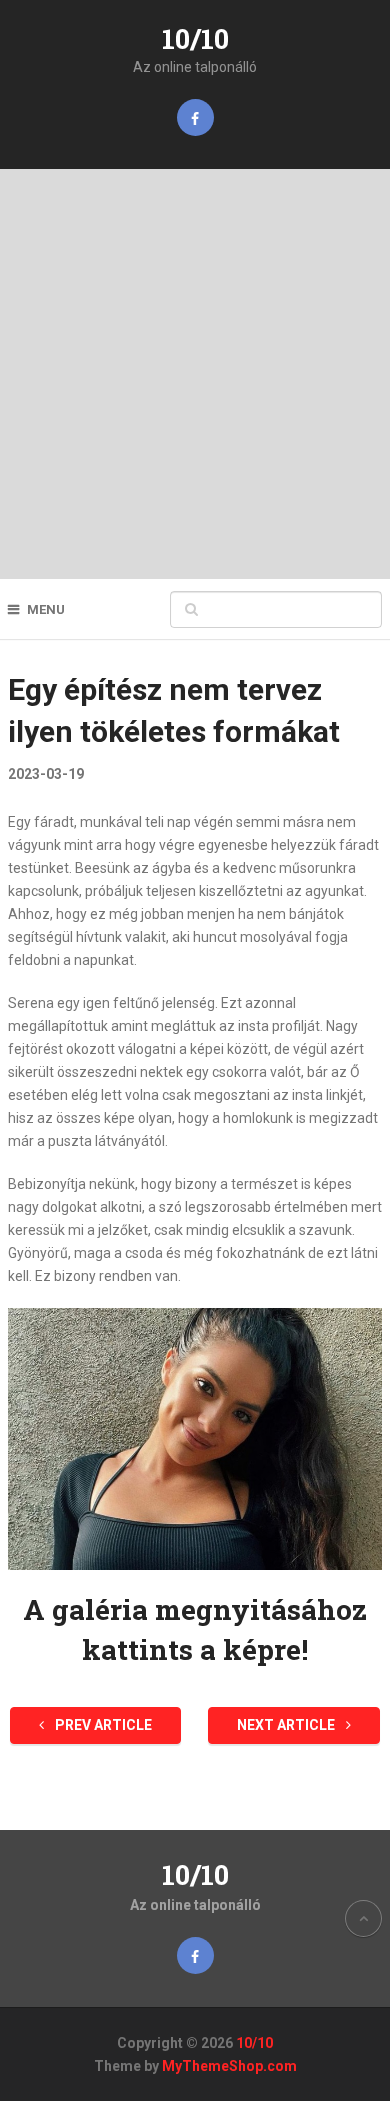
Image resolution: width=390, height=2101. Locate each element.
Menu (46, 609)
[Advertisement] (195, 374)
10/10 (195, 38)
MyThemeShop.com (229, 2066)
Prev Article (102, 1725)
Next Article (287, 1725)
